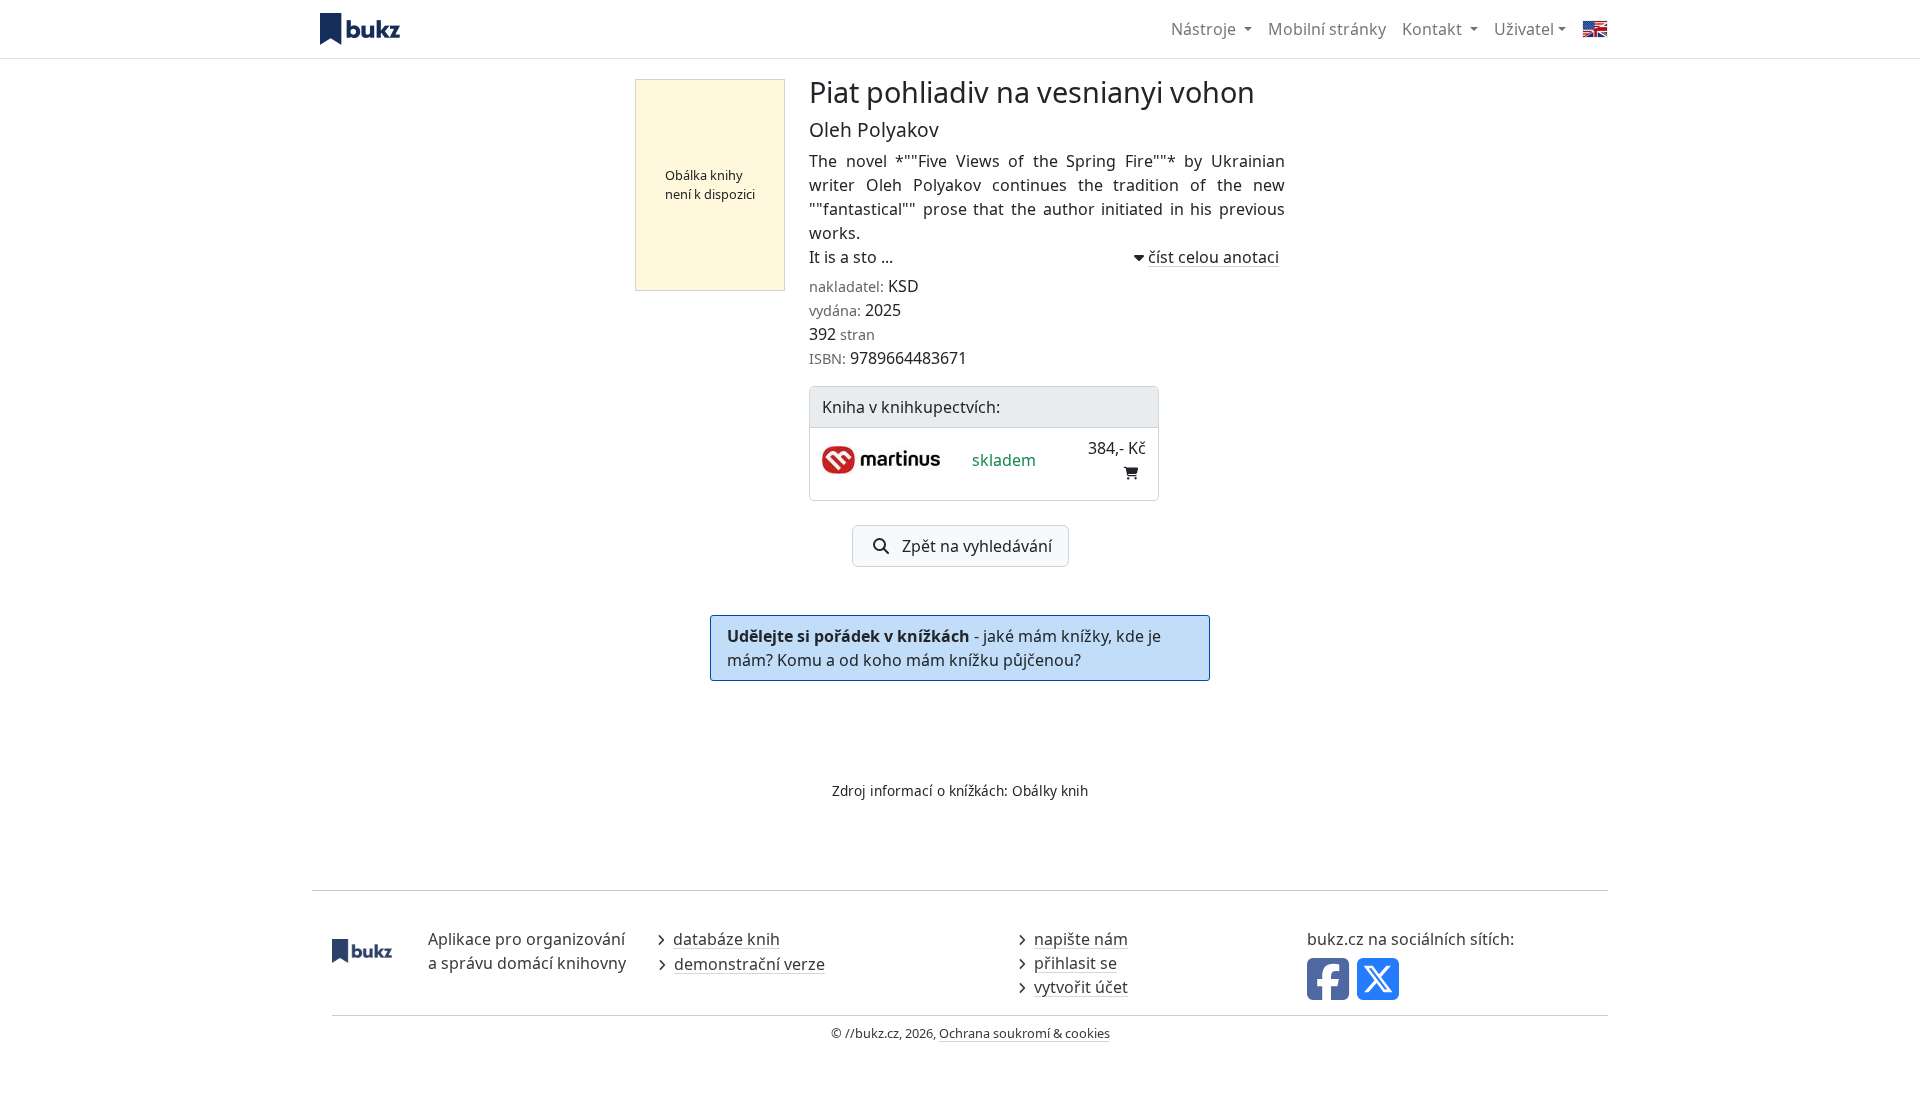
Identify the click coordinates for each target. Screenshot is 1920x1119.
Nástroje (1205, 29)
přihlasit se (1075, 963)
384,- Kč (1117, 448)
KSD (903, 286)
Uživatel (1524, 29)
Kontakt (1434, 29)
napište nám (1081, 939)
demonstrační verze (749, 964)
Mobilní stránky (1327, 29)
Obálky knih (1050, 790)
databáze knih (726, 939)
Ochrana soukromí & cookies (1024, 1033)
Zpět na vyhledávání (977, 546)
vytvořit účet (1081, 987)
